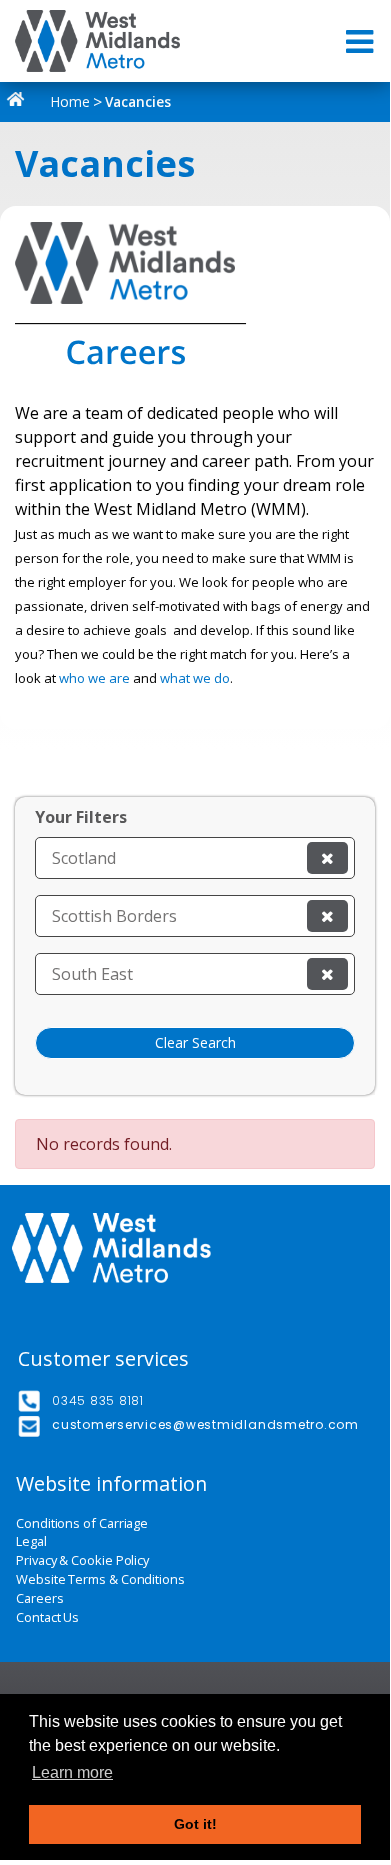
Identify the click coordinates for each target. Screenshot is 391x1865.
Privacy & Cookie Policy (82, 1560)
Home (68, 101)
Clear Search (195, 1042)
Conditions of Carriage (82, 1523)
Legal (31, 1541)
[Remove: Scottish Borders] (327, 916)
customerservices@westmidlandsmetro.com (205, 1424)
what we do (195, 678)
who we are (94, 678)
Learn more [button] (72, 1772)
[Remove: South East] (327, 974)
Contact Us (47, 1617)
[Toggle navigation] (361, 41)
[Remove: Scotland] (327, 858)
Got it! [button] (195, 1824)
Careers (39, 1598)
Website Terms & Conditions (100, 1579)
